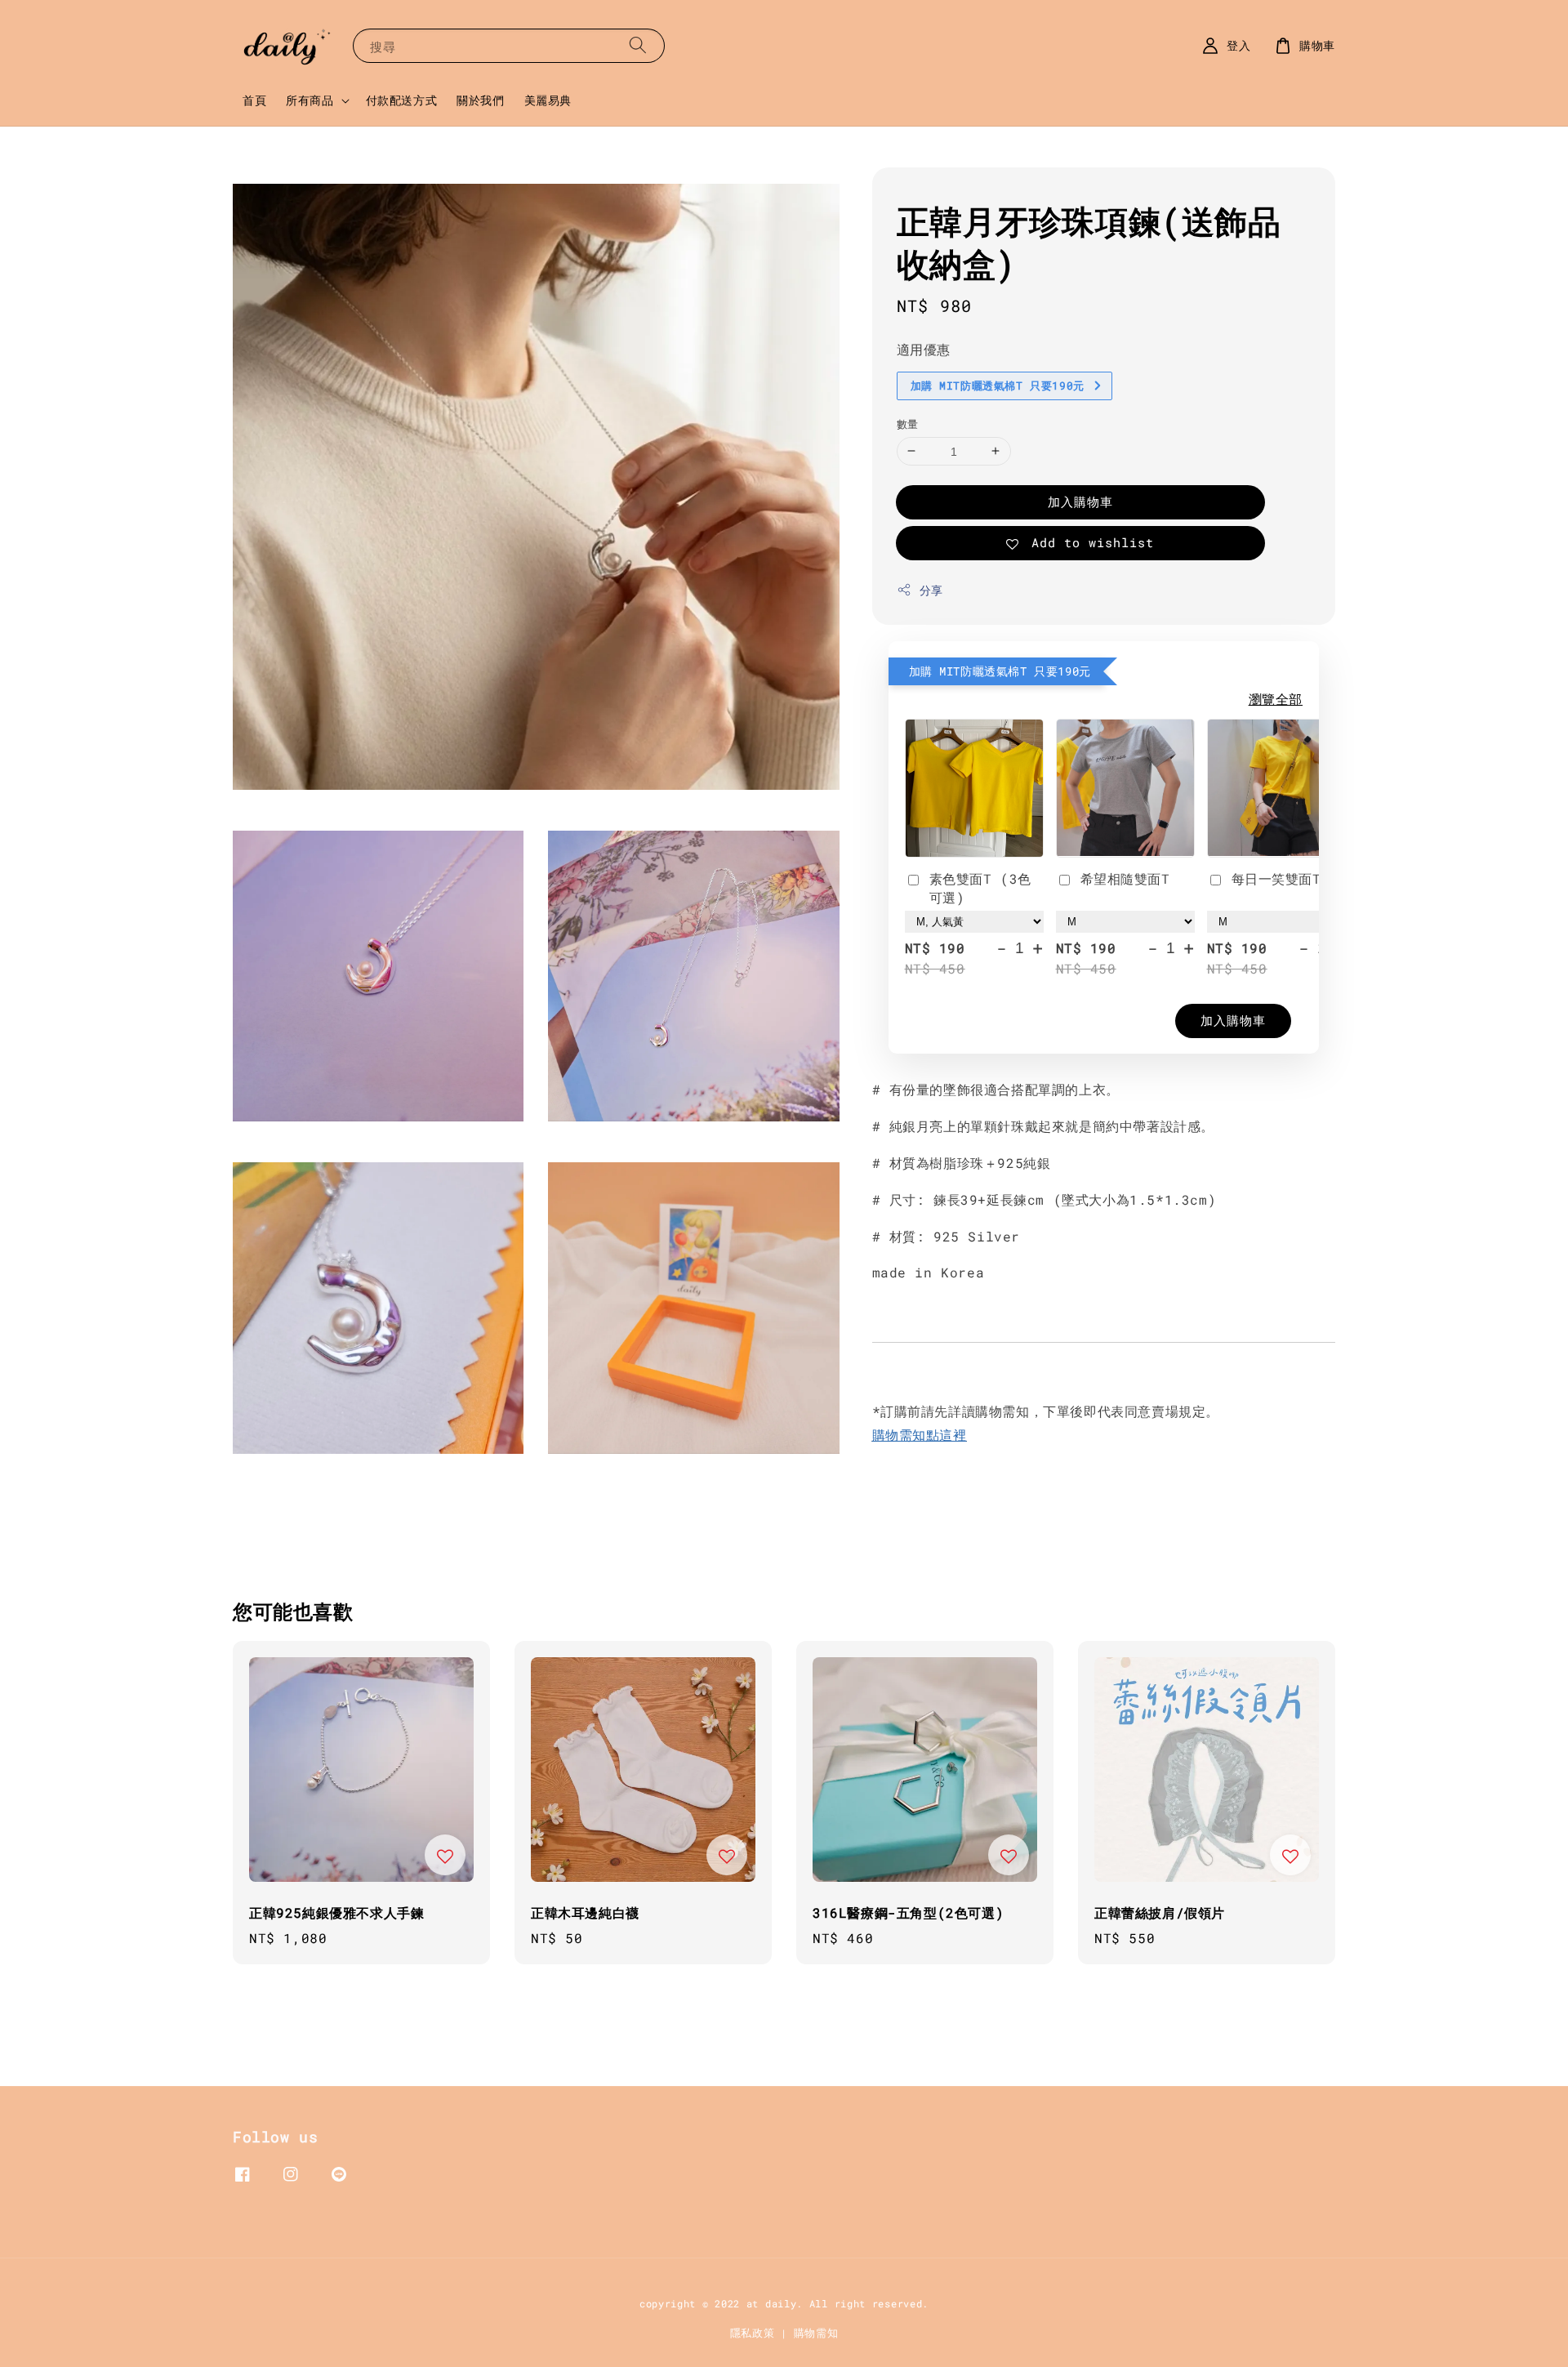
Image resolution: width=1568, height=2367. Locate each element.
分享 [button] (931, 590)
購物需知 (816, 2333)
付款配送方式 (402, 100)
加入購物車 (1080, 501)
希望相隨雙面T (1125, 878)
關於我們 (480, 100)
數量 (908, 423)
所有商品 (310, 100)
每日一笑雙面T (1276, 878)
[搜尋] (638, 45)
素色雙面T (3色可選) (980, 887)
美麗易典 (548, 100)
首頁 (254, 100)
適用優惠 (924, 349)
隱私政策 (753, 2333)
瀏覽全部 (1276, 699)
